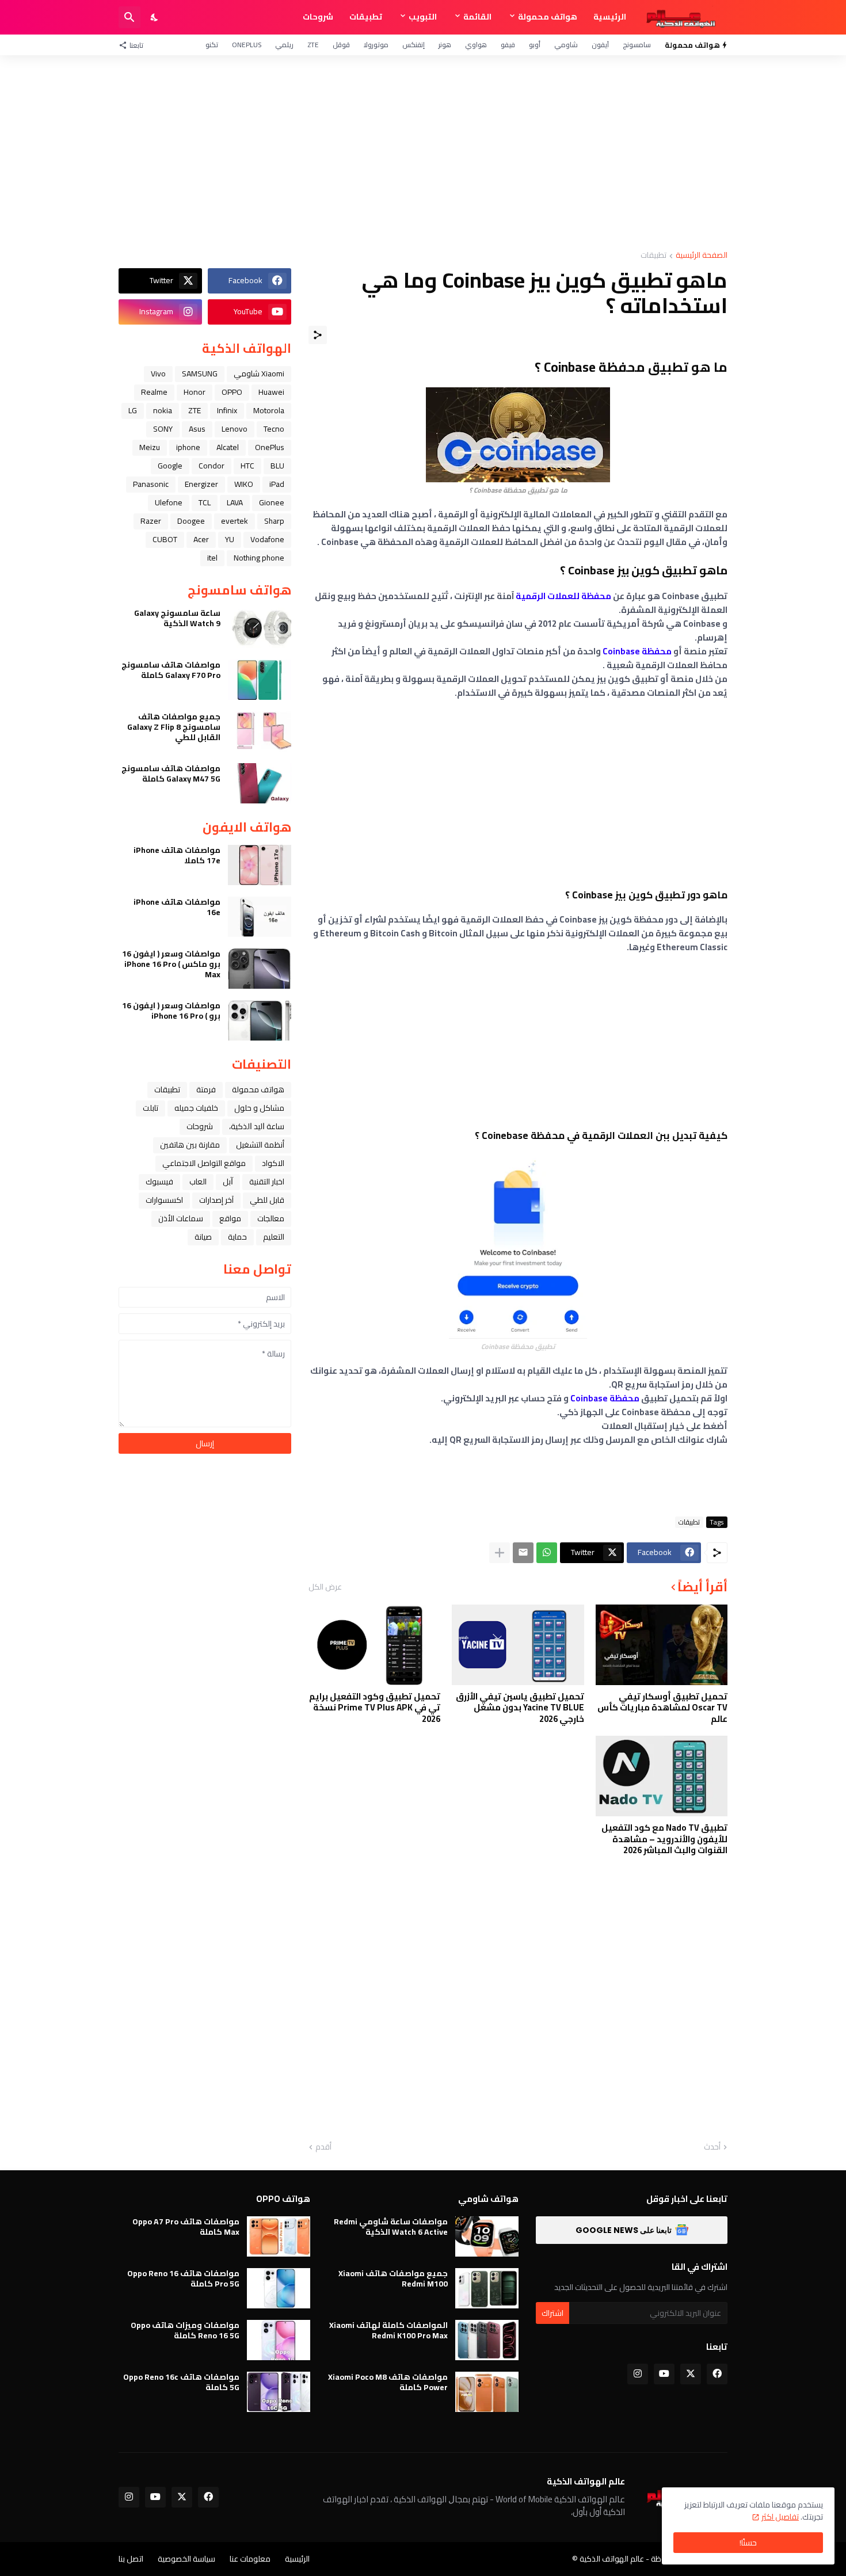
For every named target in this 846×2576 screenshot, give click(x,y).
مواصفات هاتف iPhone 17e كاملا (177, 855)
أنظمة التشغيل (260, 1145)
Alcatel (228, 447)
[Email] (523, 1553)
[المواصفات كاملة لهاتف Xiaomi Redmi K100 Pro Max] (487, 2340)
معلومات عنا (250, 2559)
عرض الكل (325, 1587)
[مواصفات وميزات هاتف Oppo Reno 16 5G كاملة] (279, 2340)
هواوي (476, 45)
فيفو (508, 45)
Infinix (227, 410)
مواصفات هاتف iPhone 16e (177, 907)
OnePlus (247, 45)
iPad (277, 484)
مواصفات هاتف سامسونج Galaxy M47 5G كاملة (171, 773)
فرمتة (206, 1089)
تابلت (150, 1108)
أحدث (712, 2147)
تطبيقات (366, 17)
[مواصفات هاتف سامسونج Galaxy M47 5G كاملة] (260, 783)
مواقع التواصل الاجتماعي (204, 1163)
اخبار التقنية (267, 1182)
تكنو (212, 45)
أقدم (323, 2147)
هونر (445, 45)
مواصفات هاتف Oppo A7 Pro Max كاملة (186, 2227)
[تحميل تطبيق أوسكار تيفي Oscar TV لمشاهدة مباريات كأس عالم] (662, 1645)
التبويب (423, 17)
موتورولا (376, 45)
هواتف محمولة (548, 17)
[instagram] (638, 2374)
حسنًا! (748, 2543)
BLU (277, 466)
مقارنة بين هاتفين (190, 1145)
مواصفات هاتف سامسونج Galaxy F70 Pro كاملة (171, 670)
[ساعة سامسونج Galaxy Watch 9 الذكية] (260, 628)
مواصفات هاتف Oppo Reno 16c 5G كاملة (181, 2382)
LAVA (235, 502)
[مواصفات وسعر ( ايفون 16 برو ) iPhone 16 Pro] (260, 1020)
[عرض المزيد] (500, 1553)
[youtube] (664, 2374)
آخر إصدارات (216, 1200)
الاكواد (273, 1163)
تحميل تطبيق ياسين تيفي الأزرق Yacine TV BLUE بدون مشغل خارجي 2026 (520, 1708)
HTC (247, 466)
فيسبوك (159, 1182)
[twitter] (691, 2374)
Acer (201, 539)
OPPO (232, 392)
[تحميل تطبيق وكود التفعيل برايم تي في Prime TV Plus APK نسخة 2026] (374, 1645)
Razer (151, 521)
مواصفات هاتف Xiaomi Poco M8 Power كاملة (388, 2382)
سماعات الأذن (181, 1218)
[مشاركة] (318, 335)
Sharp (274, 521)
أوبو (535, 45)
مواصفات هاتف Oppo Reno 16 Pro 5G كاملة (183, 2278)
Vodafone (267, 539)
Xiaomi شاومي (259, 374)
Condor (211, 466)
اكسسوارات (164, 1200)
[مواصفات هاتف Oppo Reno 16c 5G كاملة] (279, 2392)
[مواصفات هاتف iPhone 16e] (260, 917)
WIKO (244, 484)
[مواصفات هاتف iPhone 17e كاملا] (260, 865)
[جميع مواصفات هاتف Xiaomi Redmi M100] (487, 2288)
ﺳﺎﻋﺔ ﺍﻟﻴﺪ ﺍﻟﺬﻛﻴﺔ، (257, 1126)
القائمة (477, 17)
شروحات (318, 17)
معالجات (271, 1218)
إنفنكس (414, 45)
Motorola (269, 410)
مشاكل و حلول (259, 1108)
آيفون (600, 45)
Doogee (191, 521)
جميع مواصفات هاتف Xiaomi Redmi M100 (393, 2278)
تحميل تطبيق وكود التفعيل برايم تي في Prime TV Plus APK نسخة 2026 (375, 1708)
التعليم (274, 1237)
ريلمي (284, 45)
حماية (237, 1237)
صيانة (203, 1237)
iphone (188, 447)
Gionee (272, 502)
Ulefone (169, 502)
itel (212, 558)
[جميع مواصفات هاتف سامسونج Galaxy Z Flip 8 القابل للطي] (260, 731)
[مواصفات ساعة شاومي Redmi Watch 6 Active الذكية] (487, 2236)
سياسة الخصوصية (186, 2559)
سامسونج (637, 45)
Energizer (201, 484)
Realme (154, 392)
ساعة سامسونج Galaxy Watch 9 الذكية (177, 618)
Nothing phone (259, 558)
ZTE (313, 45)
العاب (198, 1182)
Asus (197, 429)
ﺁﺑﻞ (228, 1182)
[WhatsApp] (547, 1553)
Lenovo (235, 429)
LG (133, 410)
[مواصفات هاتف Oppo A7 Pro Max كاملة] (279, 2236)
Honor (195, 392)
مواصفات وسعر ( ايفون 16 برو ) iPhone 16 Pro (171, 1011)
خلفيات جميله (196, 1108)
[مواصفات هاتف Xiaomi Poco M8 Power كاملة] (487, 2392)
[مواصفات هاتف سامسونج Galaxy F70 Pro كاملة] (260, 680)
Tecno (274, 429)
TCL (205, 502)
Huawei (271, 392)
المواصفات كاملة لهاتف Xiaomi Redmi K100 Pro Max (388, 2330)
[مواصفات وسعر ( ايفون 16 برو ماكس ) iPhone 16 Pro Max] (260, 969)
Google (170, 466)
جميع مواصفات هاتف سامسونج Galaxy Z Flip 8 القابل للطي (174, 727)
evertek (235, 521)
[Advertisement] (423, 153)
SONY (163, 429)
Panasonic (151, 484)
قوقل (341, 45)
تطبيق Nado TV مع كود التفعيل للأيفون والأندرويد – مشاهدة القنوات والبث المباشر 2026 (664, 1839)
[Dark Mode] (155, 17)
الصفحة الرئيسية (702, 256)
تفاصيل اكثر (780, 2517)
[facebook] (717, 2374)
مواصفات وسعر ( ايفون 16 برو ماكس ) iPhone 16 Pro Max (171, 964)
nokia (163, 410)
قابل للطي (267, 1200)
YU (230, 539)
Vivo (158, 374)
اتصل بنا (131, 2559)
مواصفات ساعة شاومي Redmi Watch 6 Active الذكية (391, 2227)
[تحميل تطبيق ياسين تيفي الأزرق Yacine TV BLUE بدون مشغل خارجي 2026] (518, 1645)
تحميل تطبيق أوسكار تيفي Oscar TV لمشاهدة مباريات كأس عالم (662, 1708)
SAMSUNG (200, 374)
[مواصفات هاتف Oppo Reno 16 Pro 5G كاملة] (279, 2288)
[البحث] (129, 17)
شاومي (566, 45)
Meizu (150, 447)
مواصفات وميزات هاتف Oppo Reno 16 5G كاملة (185, 2330)
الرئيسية (610, 17)
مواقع (230, 1218)
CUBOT (165, 539)
